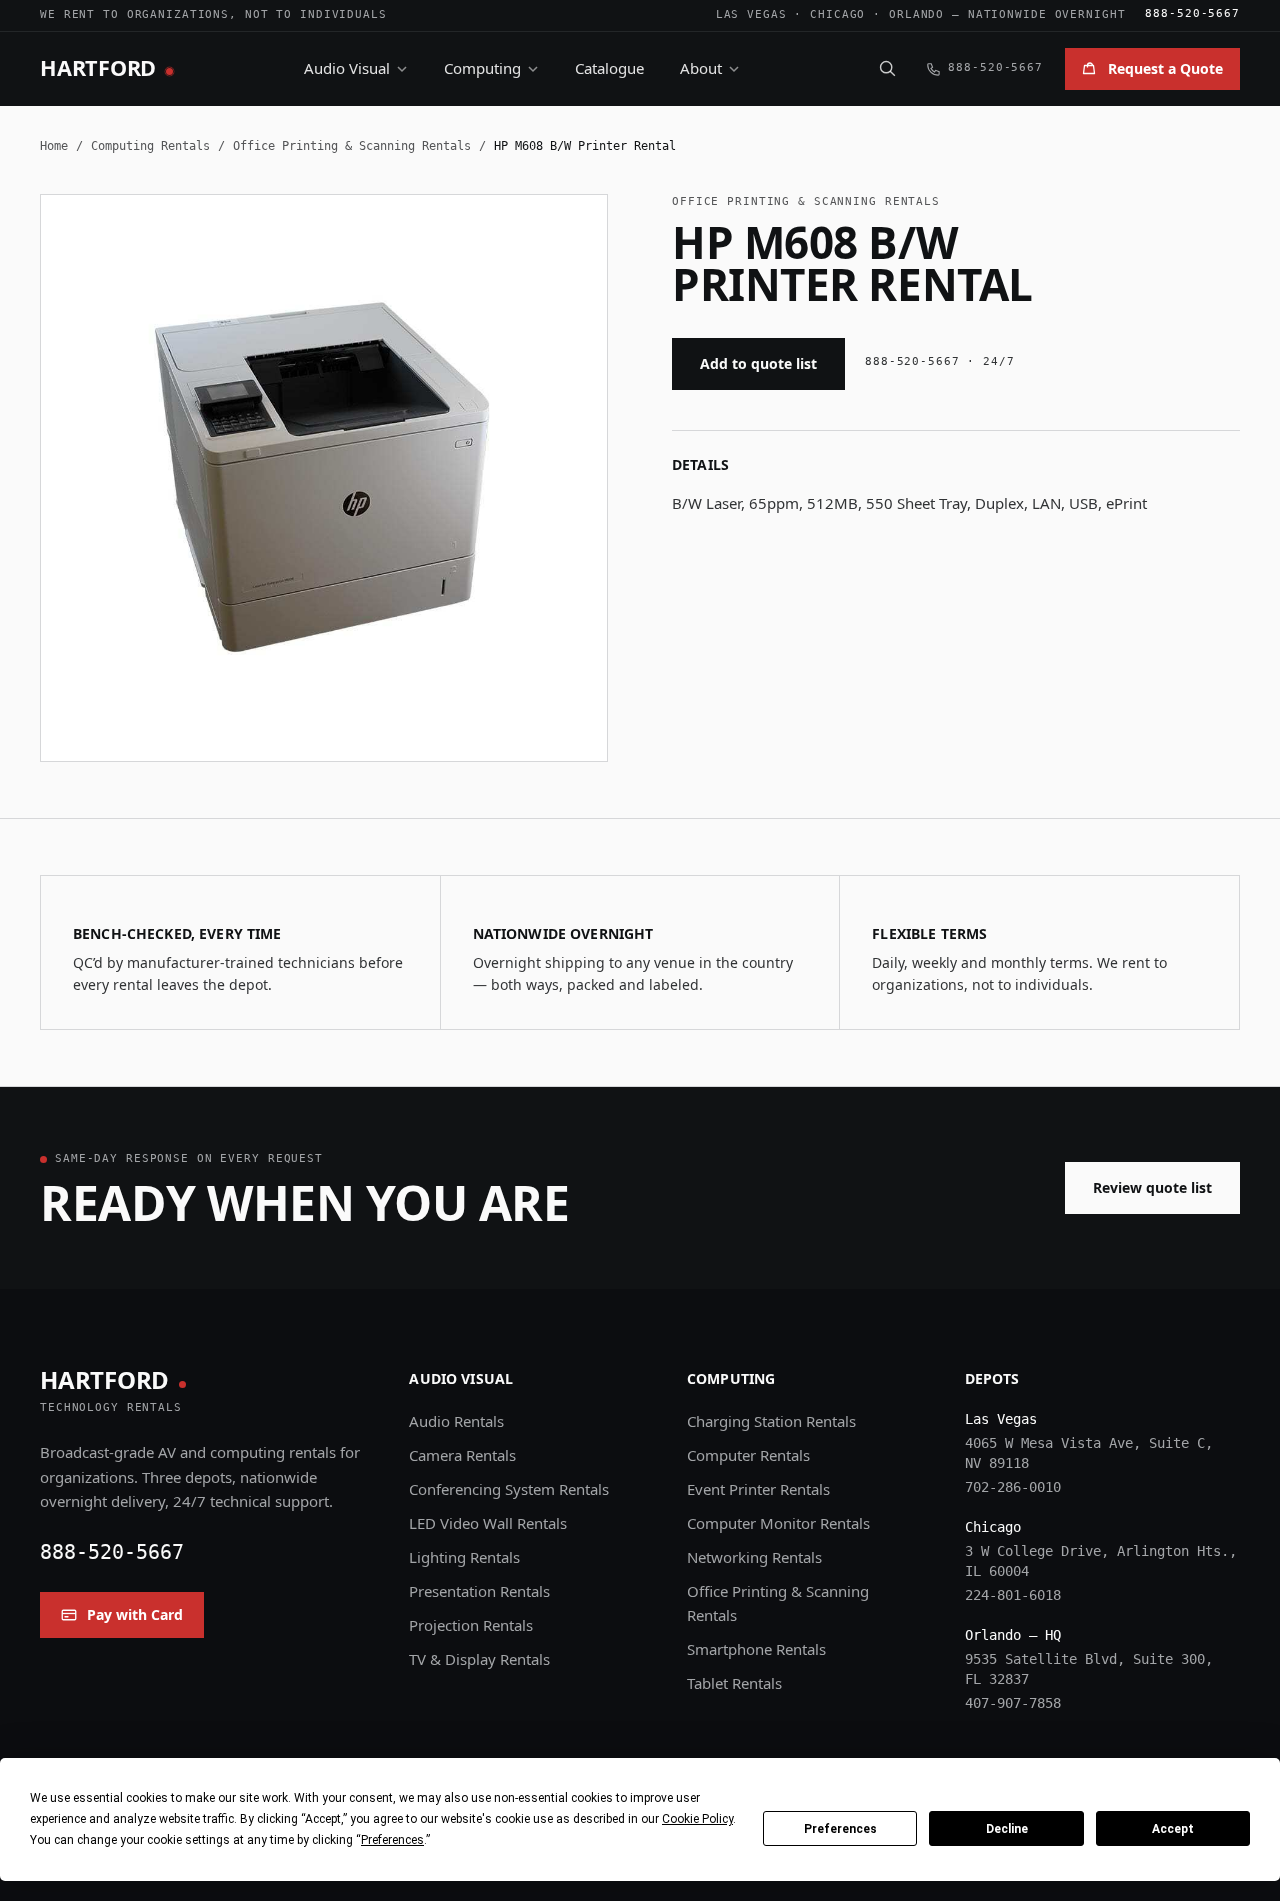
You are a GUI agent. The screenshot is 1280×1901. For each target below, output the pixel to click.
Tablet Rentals (734, 1683)
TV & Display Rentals (479, 1659)
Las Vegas (751, 14)
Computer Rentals (748, 1455)
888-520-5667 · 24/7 (940, 361)
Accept (1173, 1829)
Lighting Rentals (464, 1557)
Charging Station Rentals (771, 1421)
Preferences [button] (392, 1840)
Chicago (837, 14)
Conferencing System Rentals (509, 1489)
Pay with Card (135, 1614)
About (701, 68)
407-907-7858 (1013, 1703)
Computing (482, 68)
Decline (1007, 1829)
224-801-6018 (1013, 1595)
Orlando (916, 14)
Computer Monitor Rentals (778, 1523)
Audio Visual (347, 68)
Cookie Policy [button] (697, 1819)
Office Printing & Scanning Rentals (352, 146)
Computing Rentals (150, 146)
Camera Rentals (462, 1455)
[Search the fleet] (887, 68)
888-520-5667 (1192, 13)
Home (54, 146)
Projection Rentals (471, 1625)
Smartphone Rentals (756, 1649)
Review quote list (1152, 1187)
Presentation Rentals (479, 1591)
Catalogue (609, 68)
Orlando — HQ (1013, 1635)
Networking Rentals (754, 1557)
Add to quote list (758, 363)
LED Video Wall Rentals (488, 1523)
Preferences (840, 1829)
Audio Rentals (456, 1421)
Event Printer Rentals (758, 1489)
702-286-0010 (1013, 1487)
